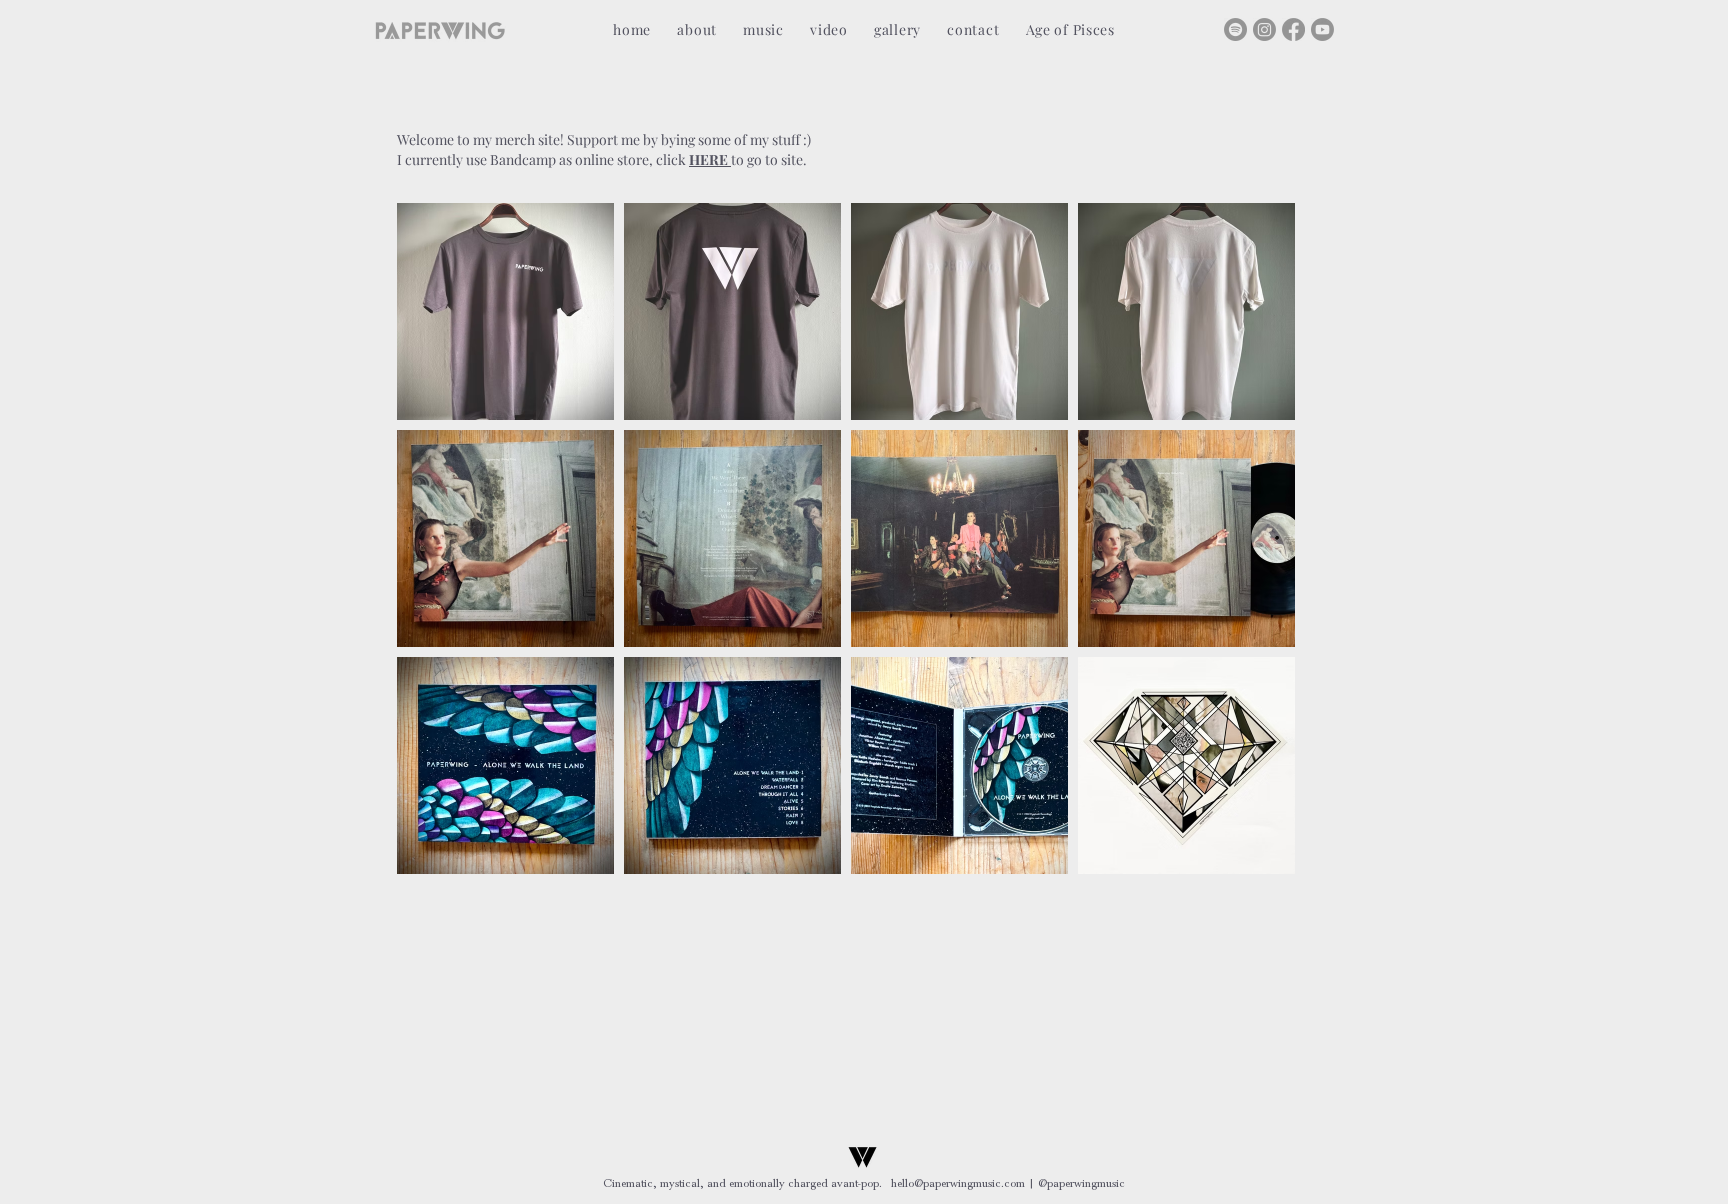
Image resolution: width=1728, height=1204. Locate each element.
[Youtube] (1322, 29)
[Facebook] (1293, 29)
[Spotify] (1235, 29)
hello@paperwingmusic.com (958, 1183)
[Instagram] (1264, 29)
